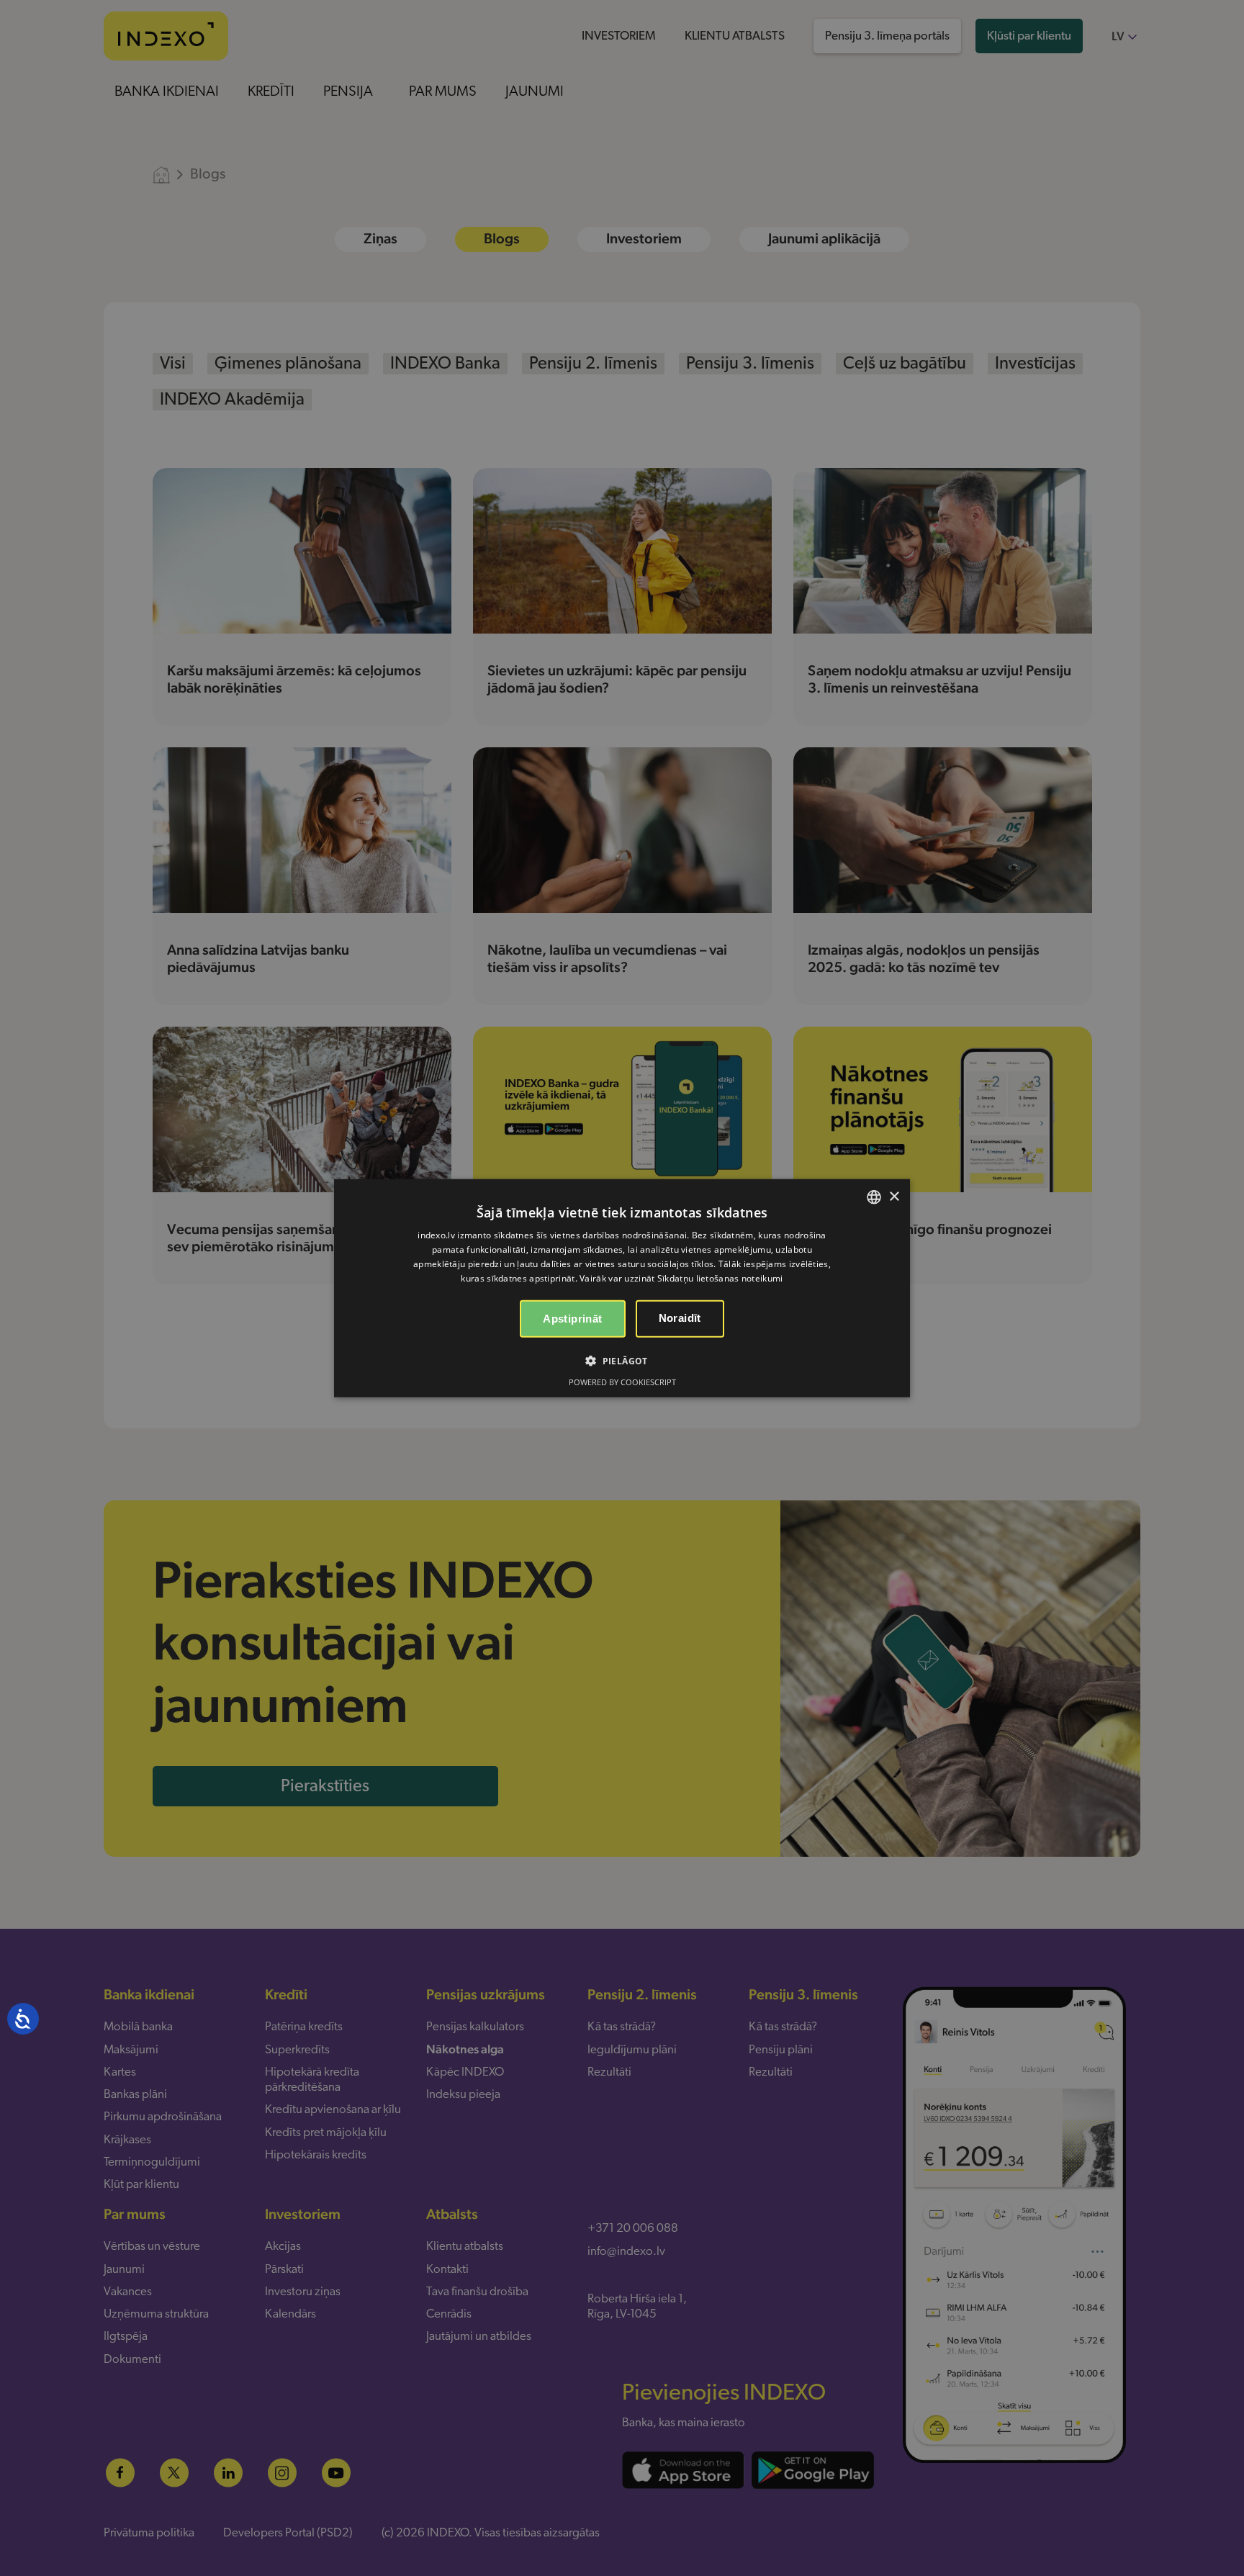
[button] (622, 1360)
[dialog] (622, 1288)
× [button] (894, 1196)
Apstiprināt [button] (572, 1318)
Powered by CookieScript (622, 1381)
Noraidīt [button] (680, 1317)
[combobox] (874, 1197)
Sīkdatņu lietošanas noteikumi (720, 1278)
